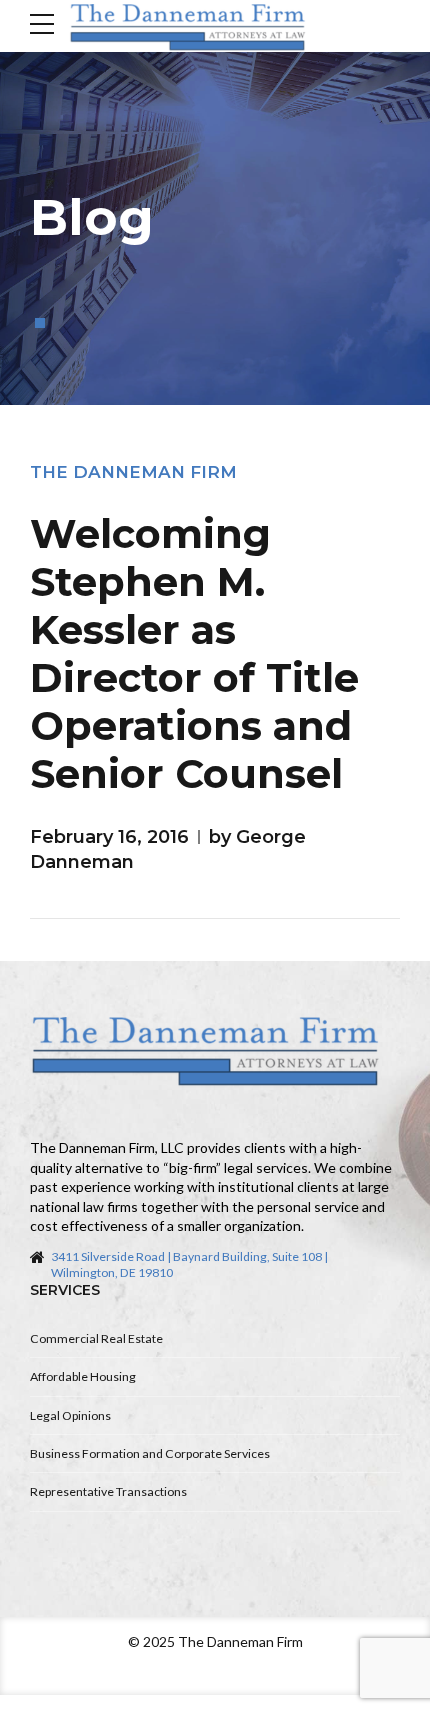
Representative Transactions (108, 1491)
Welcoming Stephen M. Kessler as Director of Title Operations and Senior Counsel (194, 653)
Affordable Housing (83, 1376)
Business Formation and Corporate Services (150, 1453)
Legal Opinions (70, 1415)
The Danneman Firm (133, 472)
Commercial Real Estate (96, 1338)
